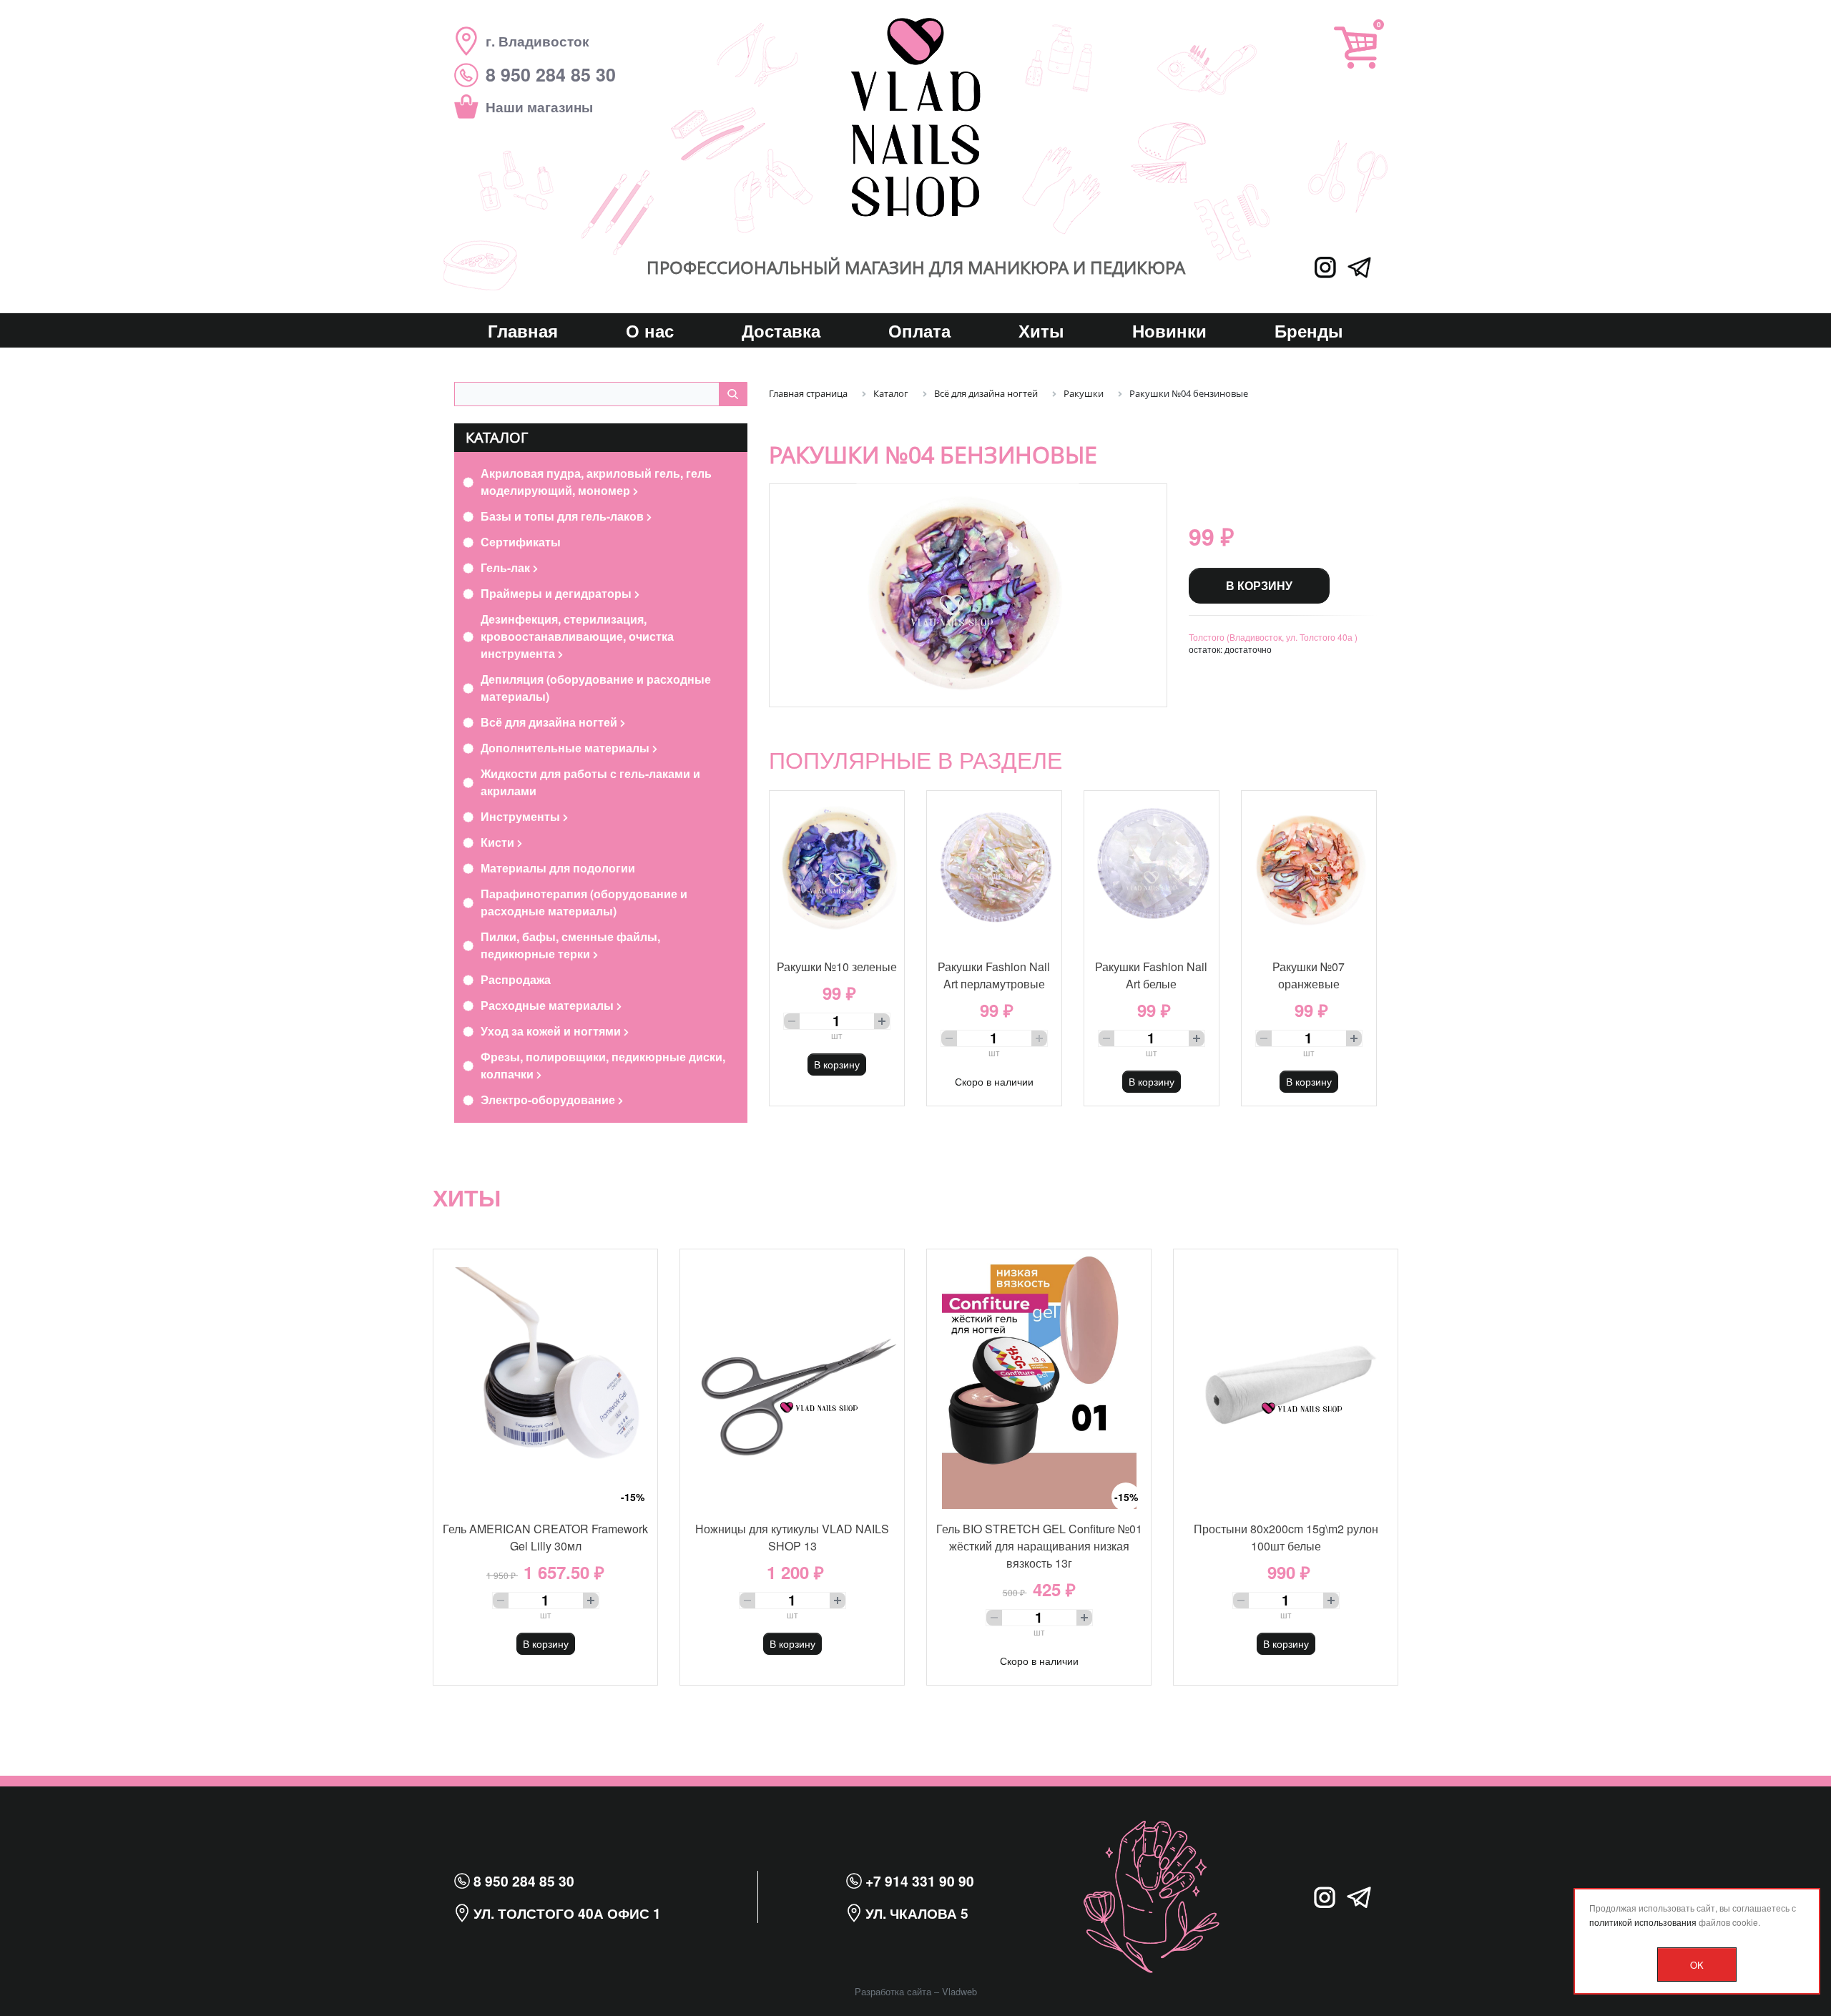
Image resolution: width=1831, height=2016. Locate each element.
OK (1697, 1965)
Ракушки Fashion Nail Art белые (1151, 975)
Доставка (781, 330)
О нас (650, 330)
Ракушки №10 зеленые (837, 967)
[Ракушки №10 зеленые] (837, 869)
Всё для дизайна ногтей (550, 722)
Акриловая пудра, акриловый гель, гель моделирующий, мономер (596, 482)
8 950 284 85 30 (522, 1881)
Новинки (1169, 330)
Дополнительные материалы (566, 748)
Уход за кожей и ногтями (552, 1031)
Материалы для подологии (558, 868)
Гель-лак (507, 567)
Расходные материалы (549, 1005)
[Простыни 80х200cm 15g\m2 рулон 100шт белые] (1286, 1379)
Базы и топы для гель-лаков (564, 516)
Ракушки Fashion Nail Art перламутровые (994, 975)
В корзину (1259, 585)
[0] (1355, 48)
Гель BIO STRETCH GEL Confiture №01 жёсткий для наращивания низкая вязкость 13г (1039, 1546)
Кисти (499, 842)
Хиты (1041, 330)
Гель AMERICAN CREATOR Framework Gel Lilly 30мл (545, 1537)
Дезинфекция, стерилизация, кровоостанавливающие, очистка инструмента (577, 636)
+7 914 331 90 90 (918, 1881)
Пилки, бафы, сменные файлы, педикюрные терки (570, 945)
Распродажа (516, 979)
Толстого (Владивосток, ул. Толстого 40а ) (1273, 637)
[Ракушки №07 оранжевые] (1309, 869)
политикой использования (1643, 1922)
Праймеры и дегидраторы (558, 593)
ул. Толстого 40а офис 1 (565, 1913)
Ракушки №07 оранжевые (1309, 975)
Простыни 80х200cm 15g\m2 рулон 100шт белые (1286, 1537)
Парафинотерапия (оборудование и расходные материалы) (584, 902)
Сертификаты (521, 542)
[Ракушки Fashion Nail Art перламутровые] (994, 869)
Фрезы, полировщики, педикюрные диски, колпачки (603, 1065)
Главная (523, 330)
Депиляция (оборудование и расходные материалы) (596, 688)
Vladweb (959, 1991)
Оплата (919, 330)
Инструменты (522, 816)
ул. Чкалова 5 (915, 1913)
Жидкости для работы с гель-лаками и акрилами (590, 782)
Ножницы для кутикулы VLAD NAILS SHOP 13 (792, 1537)
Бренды (1309, 330)
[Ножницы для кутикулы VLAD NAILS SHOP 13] (792, 1379)
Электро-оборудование (549, 1100)
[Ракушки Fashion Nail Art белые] (1152, 869)
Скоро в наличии (994, 1081)
